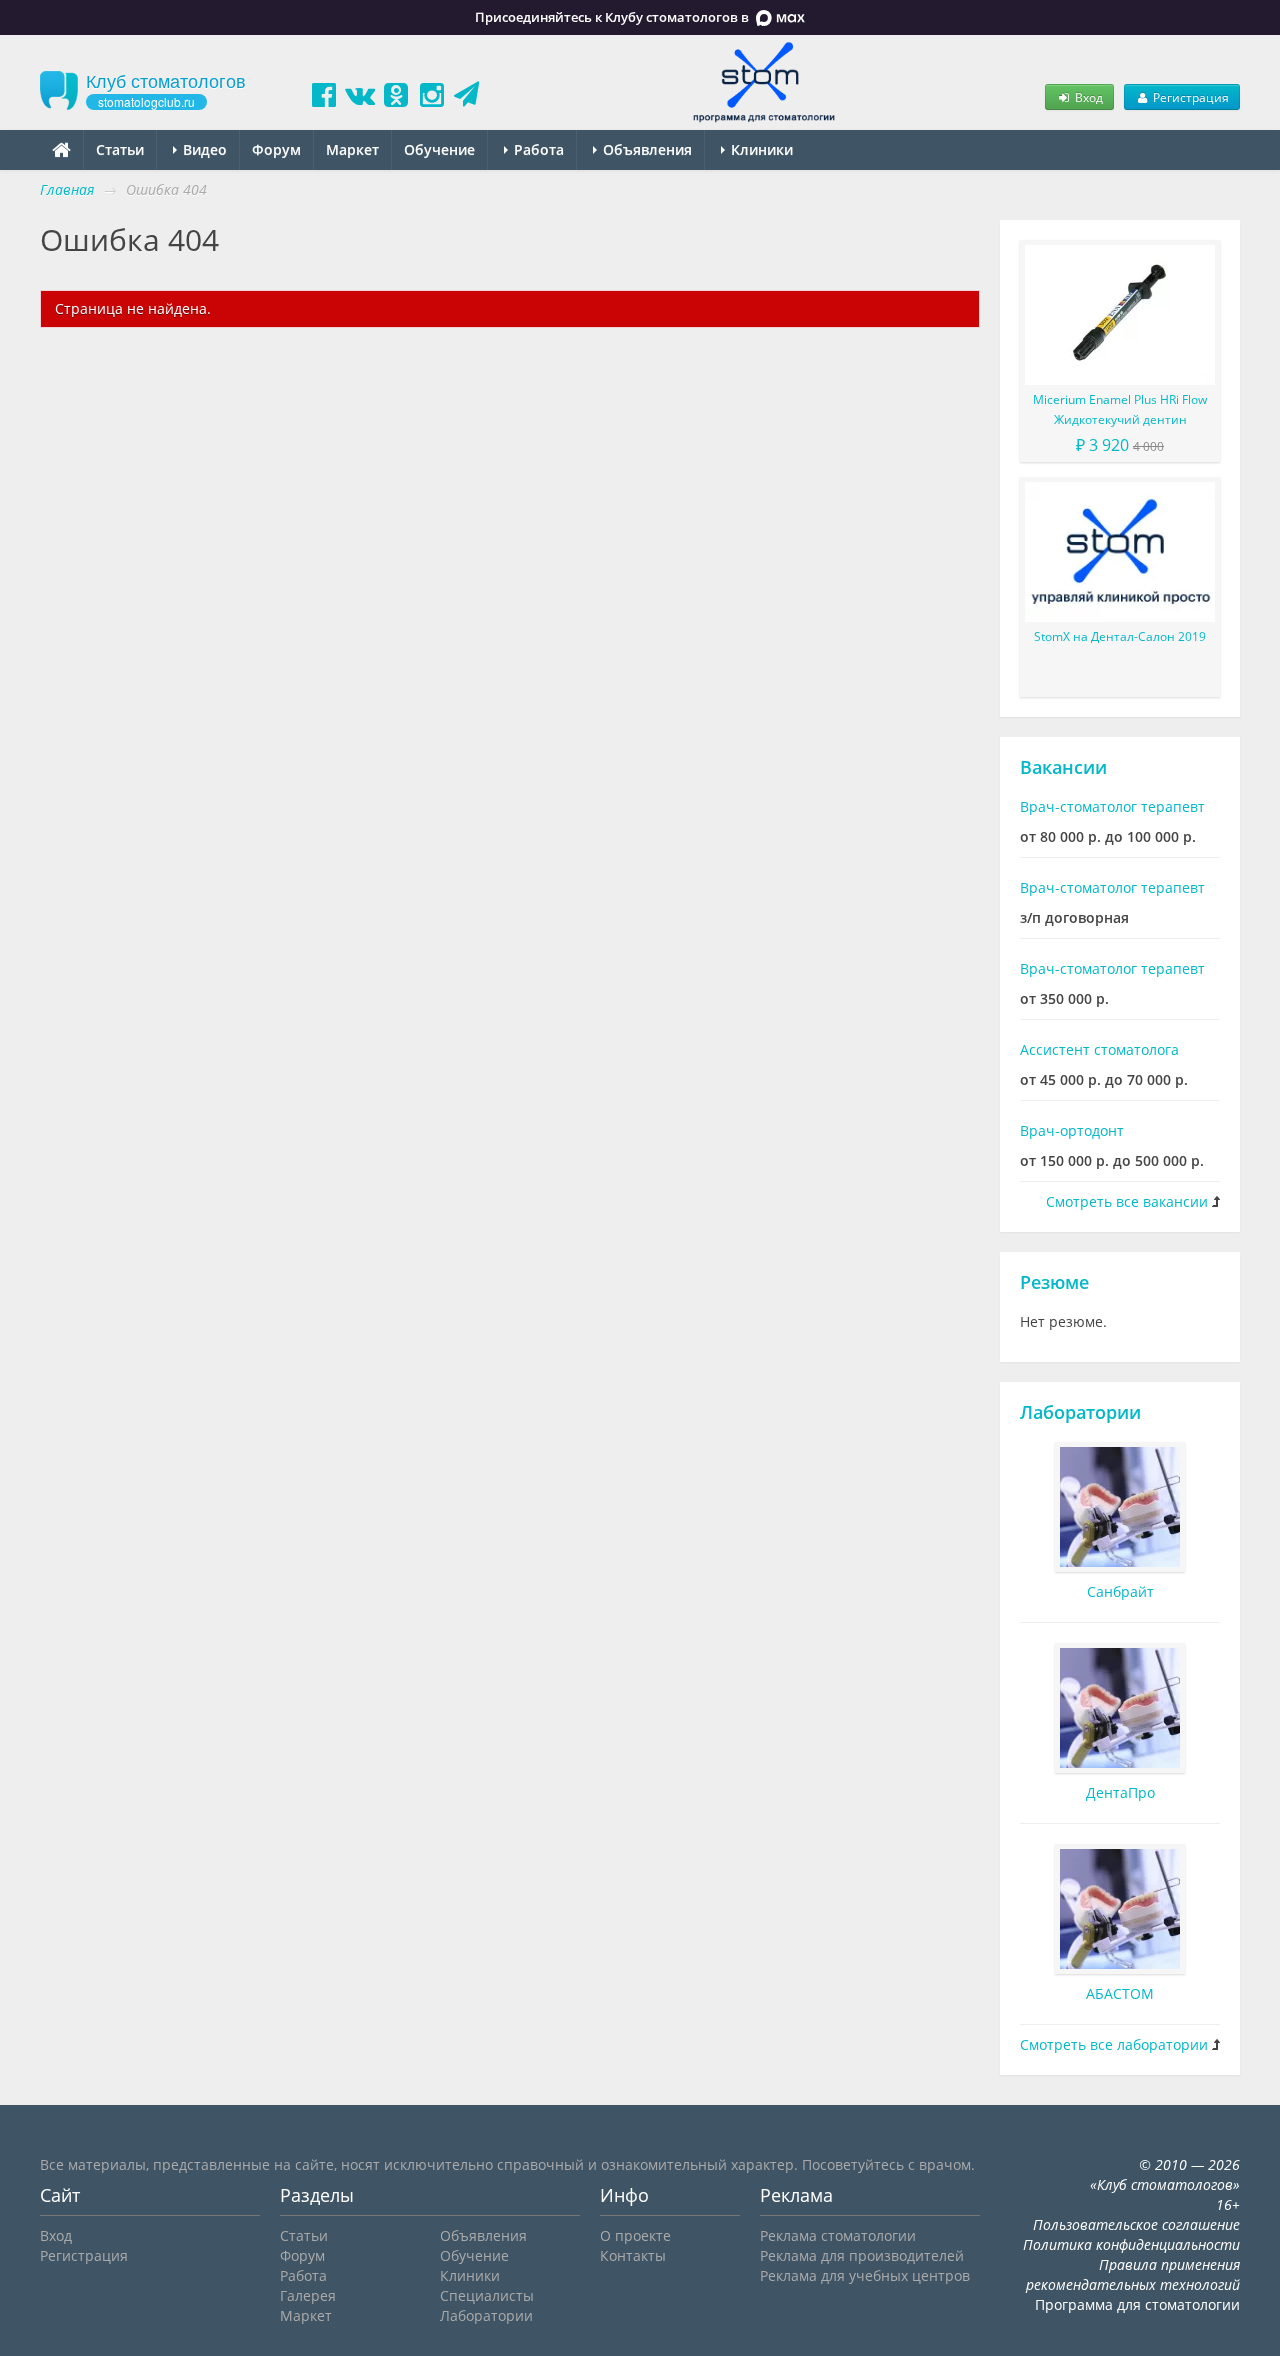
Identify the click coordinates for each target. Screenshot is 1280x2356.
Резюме (1054, 1282)
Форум (276, 149)
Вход (1087, 97)
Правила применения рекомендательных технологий (1133, 2274)
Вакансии (1063, 767)
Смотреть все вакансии (1127, 1201)
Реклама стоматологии (838, 2235)
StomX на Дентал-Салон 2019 (1120, 636)
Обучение (439, 149)
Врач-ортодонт (1072, 1130)
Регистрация (1189, 97)
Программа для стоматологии (1137, 2304)
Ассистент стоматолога (1099, 1049)
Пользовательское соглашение (1136, 2224)
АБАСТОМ (1120, 1993)
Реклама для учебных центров (865, 2275)
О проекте (635, 2235)
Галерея (308, 2295)
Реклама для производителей (862, 2255)
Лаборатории (1080, 1412)
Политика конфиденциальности (1131, 2244)
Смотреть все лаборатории (1114, 2044)
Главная (67, 189)
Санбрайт (1120, 1591)
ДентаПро (1120, 1792)
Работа (537, 149)
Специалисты (487, 2295)
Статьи (120, 149)
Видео (203, 149)
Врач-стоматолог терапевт (1112, 806)
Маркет (352, 149)
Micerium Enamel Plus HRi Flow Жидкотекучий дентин (1120, 409)
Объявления (645, 149)
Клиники (760, 149)
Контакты (633, 2255)
